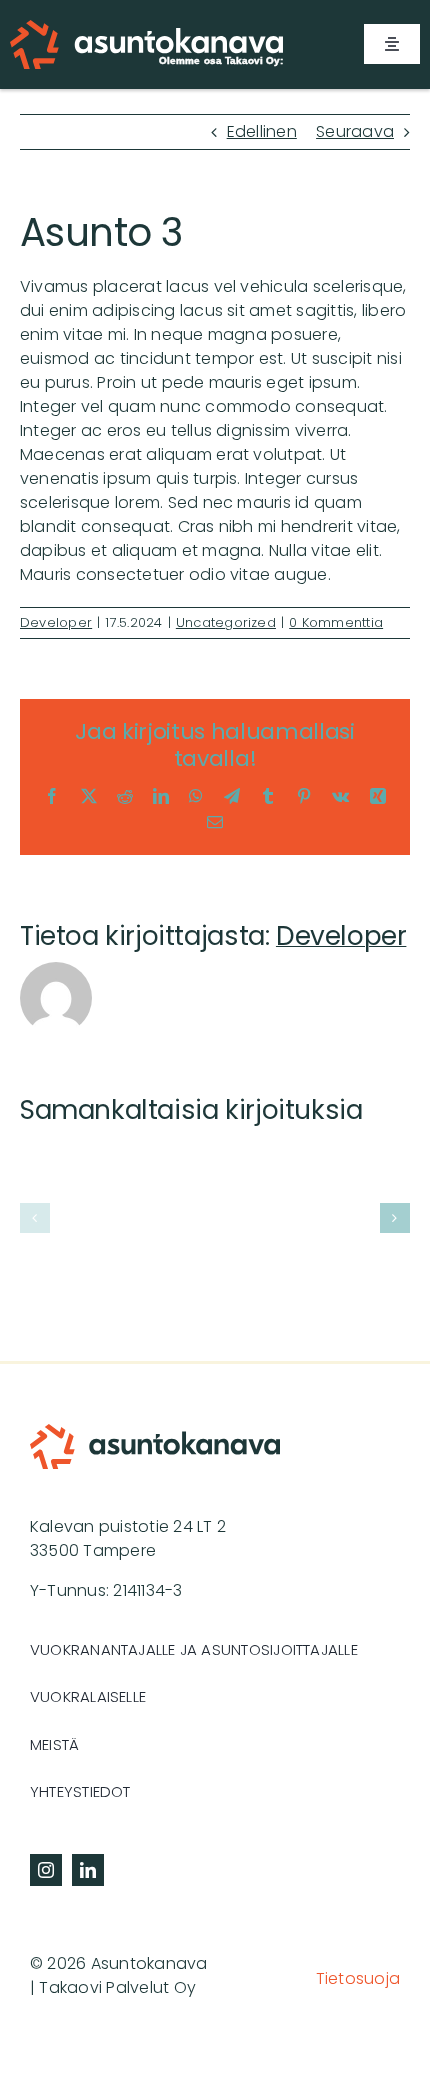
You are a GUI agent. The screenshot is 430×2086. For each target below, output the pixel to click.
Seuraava (355, 131)
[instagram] (46, 1870)
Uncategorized (226, 622)
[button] (35, 1218)
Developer (56, 622)
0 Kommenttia (336, 622)
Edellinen (262, 131)
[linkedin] (88, 1870)
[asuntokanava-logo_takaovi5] (146, 27)
